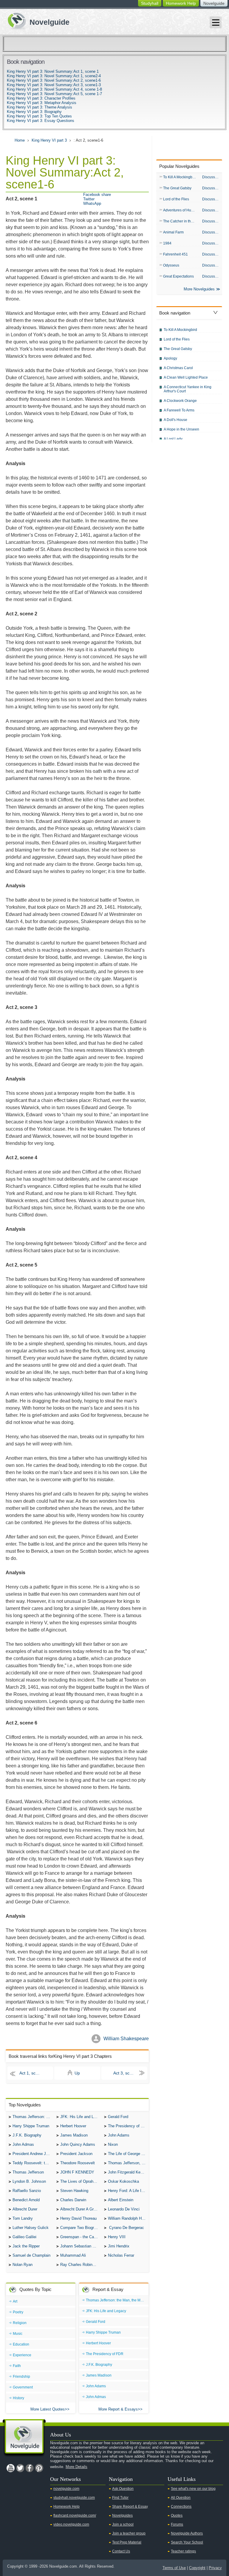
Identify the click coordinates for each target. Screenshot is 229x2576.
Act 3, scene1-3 (128, 2073)
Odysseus (171, 265)
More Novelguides (199, 289)
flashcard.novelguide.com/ (75, 2515)
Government (23, 2387)
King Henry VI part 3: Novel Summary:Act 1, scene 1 (53, 71)
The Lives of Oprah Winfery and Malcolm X (81, 2181)
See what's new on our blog (193, 2489)
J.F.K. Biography (27, 2135)
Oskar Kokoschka (123, 2181)
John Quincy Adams (78, 2144)
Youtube (10, 2468)
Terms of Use (174, 2568)
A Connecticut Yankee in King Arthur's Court (188, 389)
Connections (181, 2507)
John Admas (23, 2144)
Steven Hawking (74, 2191)
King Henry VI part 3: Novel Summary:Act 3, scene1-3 (54, 85)
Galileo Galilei (24, 2237)
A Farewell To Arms (179, 410)
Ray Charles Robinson (79, 2265)
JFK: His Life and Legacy (81, 2117)
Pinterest (39, 2468)
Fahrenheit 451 (175, 254)
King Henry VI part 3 (49, 140)
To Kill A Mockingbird (180, 177)
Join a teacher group (129, 2533)
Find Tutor (120, 2498)
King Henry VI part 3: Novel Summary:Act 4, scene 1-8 (54, 89)
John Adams (119, 2135)
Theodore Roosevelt (78, 2163)
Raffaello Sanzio (27, 2191)
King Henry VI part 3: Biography (34, 112)
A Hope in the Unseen (181, 429)
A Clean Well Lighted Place (186, 377)
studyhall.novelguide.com (74, 2498)
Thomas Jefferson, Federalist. (128, 2163)
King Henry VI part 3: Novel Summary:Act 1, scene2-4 (54, 76)
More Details (76, 2467)
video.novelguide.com (71, 2524)
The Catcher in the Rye (181, 221)
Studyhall (150, 3)
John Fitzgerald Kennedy (128, 2172)
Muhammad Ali (73, 2255)
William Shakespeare (126, 2039)
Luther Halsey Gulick (31, 2228)
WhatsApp (92, 203)
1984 (167, 243)
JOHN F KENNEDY (77, 2172)
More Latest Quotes (48, 2409)
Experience (22, 2355)
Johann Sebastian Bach (81, 2246)
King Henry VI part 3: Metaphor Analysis (42, 103)
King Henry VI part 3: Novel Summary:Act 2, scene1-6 (54, 80)
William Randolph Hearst (128, 2218)
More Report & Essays (118, 2409)
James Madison (74, 2135)
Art (15, 2301)
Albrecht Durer (25, 2209)
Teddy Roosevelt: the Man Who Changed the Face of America (33, 2163)
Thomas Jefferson (28, 2172)
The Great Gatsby (177, 188)
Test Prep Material (127, 2542)
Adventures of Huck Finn (181, 210)
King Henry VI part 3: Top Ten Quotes (39, 116)
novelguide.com (66, 2489)
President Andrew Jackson (33, 2154)
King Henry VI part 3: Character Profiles (41, 98)
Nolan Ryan (23, 2265)
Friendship (21, 2377)
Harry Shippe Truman (31, 2126)
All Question (181, 2498)
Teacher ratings (183, 2551)
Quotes (177, 2515)
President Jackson (76, 2154)
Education (21, 2344)
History (18, 2398)
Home (20, 140)
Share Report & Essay (130, 2507)
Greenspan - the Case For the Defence (81, 2237)
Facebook (30, 2468)
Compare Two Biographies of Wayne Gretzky (81, 2228)
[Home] (36, 20)
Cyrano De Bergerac (126, 2228)
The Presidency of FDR (128, 2126)
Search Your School (187, 2542)
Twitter (89, 199)
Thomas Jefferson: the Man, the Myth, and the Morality (33, 2117)
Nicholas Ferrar (121, 2255)
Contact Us (121, 2551)
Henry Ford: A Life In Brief (128, 2191)
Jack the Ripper (26, 2246)
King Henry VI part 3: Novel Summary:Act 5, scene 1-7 (54, 94)
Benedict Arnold (26, 2200)
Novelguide (214, 3)
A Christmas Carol (178, 368)
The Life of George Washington (128, 2154)
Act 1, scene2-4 (34, 2073)
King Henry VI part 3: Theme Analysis (40, 107)
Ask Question (123, 2489)
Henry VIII (117, 2237)
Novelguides (122, 2515)
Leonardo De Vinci (124, 2209)
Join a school (123, 2524)
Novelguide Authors (187, 2533)
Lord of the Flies (176, 199)
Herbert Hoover (73, 2126)
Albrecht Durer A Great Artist (81, 2209)
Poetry (18, 2312)
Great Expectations (178, 276)
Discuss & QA (212, 177)
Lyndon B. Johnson (29, 2181)
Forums (177, 2524)
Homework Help (181, 3)
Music (18, 2334)
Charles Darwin (73, 2200)
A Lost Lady (173, 439)
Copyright (197, 2568)
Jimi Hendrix (119, 2246)
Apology (170, 358)
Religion (20, 2323)
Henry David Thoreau (78, 2218)
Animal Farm (173, 232)
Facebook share (97, 195)
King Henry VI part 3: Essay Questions (41, 121)
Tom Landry (23, 2218)
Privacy (215, 2568)
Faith (17, 2366)
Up (77, 2073)
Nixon (113, 2144)
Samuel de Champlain (31, 2255)
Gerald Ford (118, 2117)
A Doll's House (175, 420)
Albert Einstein (121, 2200)
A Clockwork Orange (180, 401)
